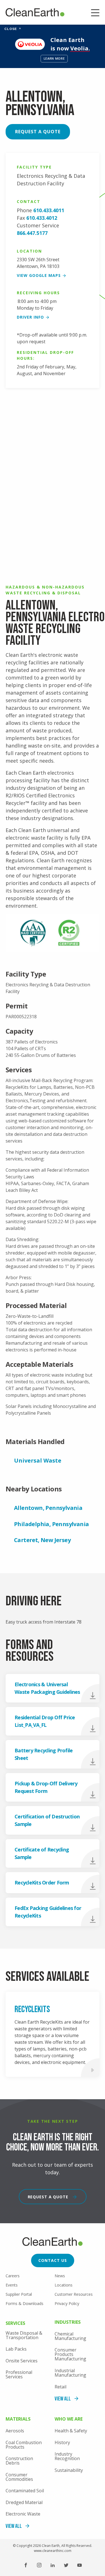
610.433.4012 (42, 218)
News (60, 2276)
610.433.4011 (49, 210)
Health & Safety (71, 2431)
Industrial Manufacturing (70, 2373)
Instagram (39, 2565)
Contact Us (53, 2260)
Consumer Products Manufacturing (70, 2354)
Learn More (54, 58)
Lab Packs (16, 2349)
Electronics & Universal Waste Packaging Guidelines (47, 1688)
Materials (18, 2419)
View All (63, 2399)
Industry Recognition (67, 2456)
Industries (68, 2322)
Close (13, 29)
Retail (60, 2387)
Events (12, 2285)
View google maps (39, 275)
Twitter (66, 2565)
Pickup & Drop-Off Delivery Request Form (46, 1787)
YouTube (80, 2565)
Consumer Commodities (19, 2477)
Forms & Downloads (25, 2303)
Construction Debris (19, 2461)
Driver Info (30, 317)
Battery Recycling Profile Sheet (44, 1754)
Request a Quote (38, 132)
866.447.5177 (32, 233)
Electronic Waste (23, 2514)
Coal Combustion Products (24, 2445)
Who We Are (69, 2419)
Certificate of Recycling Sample (42, 1853)
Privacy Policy (67, 2303)
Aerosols (15, 2431)
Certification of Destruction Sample (47, 1820)
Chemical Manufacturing (70, 2336)
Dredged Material (24, 2502)
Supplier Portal (19, 2294)
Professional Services (19, 2374)
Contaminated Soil (25, 2491)
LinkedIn (53, 2565)
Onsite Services (22, 2361)
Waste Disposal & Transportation (24, 2335)
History (62, 2442)
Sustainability (69, 2470)
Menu (95, 13)
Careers (13, 2276)
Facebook (26, 2565)
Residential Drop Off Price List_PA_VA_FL (45, 1721)
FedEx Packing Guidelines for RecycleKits (48, 1912)
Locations (64, 2285)
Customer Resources (74, 2294)
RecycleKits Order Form (42, 1883)
